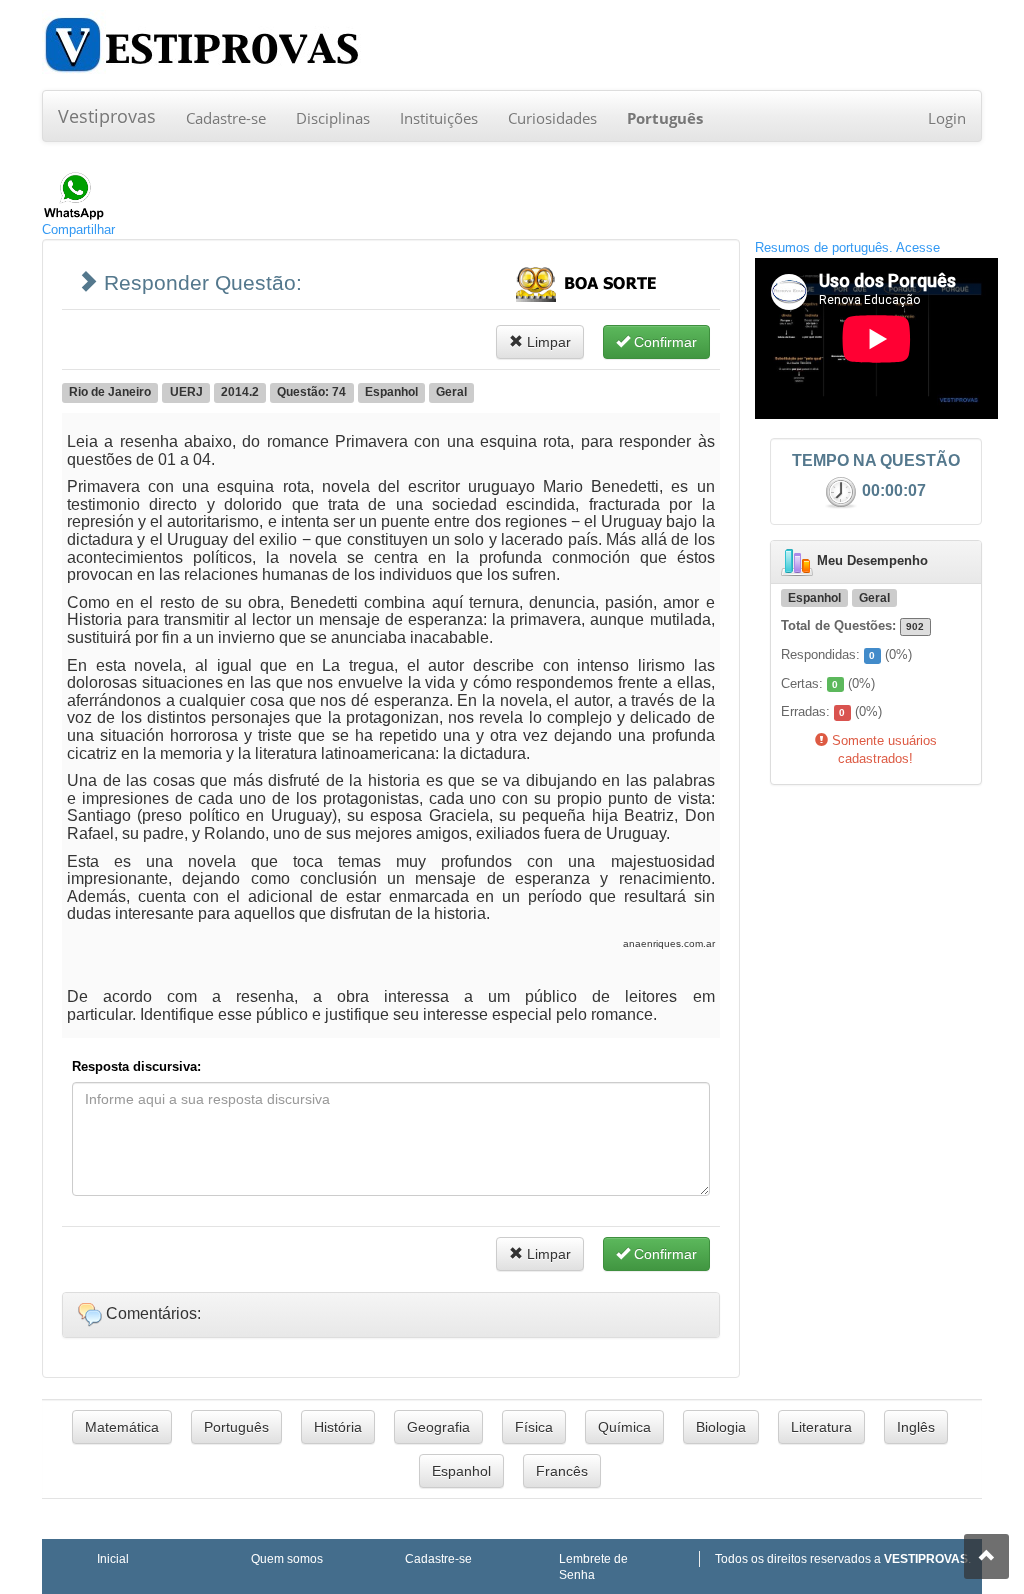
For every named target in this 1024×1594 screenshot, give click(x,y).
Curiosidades (552, 118)
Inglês (916, 1427)
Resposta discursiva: (136, 1066)
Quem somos (287, 1558)
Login (947, 118)
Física (534, 1427)
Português (236, 1427)
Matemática (122, 1427)
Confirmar (663, 342)
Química (624, 1427)
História (338, 1427)
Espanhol (461, 1471)
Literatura (821, 1427)
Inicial (113, 1558)
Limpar (547, 342)
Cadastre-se (226, 118)
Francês (562, 1471)
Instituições (439, 118)
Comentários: (151, 1313)
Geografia (438, 1427)
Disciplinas (333, 118)
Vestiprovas (107, 116)
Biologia (721, 1427)
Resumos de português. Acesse (847, 247)
